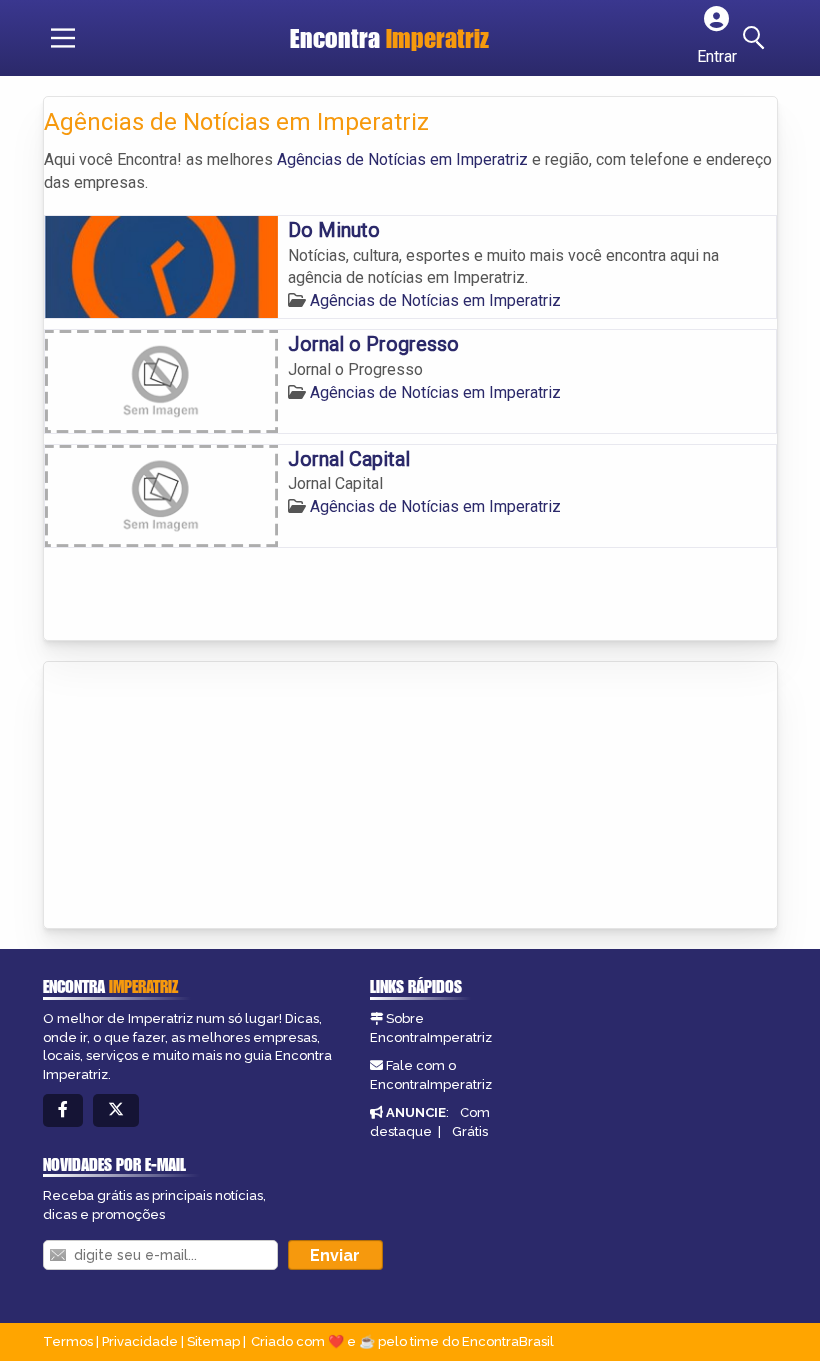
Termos (68, 1341)
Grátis (470, 1131)
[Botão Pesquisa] (757, 38)
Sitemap (213, 1341)
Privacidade (140, 1341)
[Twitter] (116, 1110)
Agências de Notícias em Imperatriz (402, 159)
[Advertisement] (194, 797)
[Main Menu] (63, 38)
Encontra (389, 38)
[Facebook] (63, 1110)
